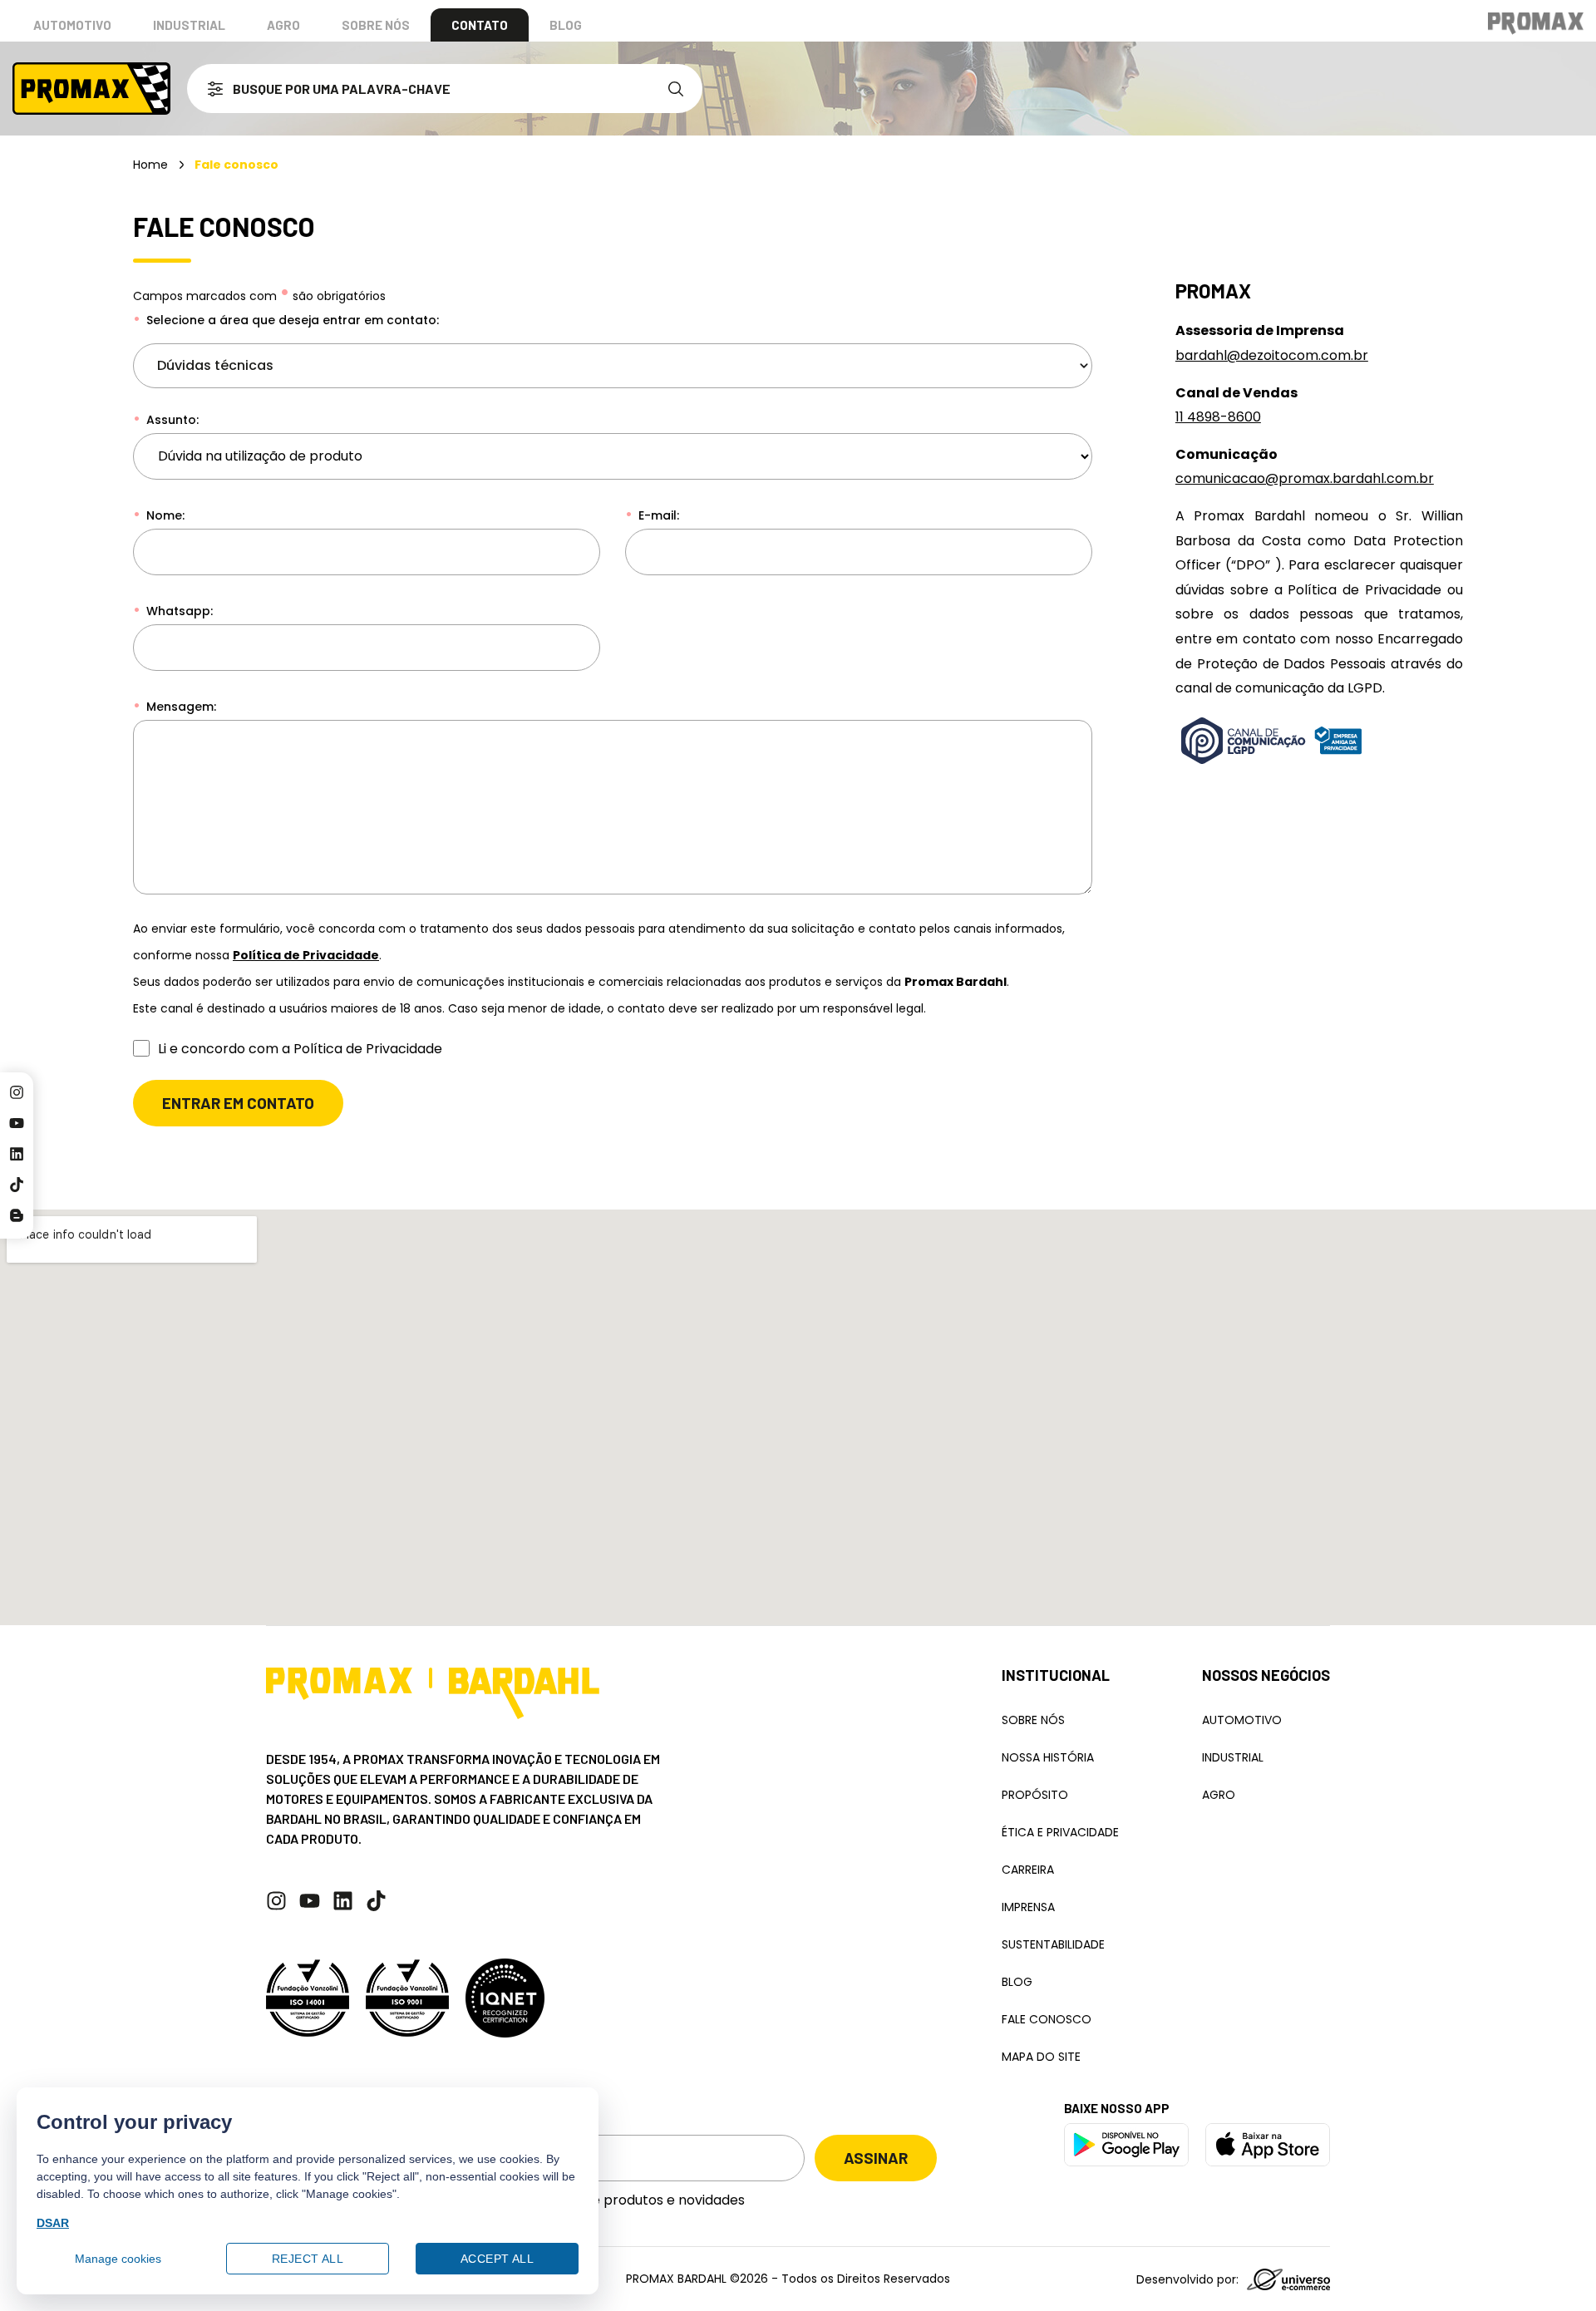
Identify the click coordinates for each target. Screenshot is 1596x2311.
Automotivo (72, 25)
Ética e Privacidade (1060, 1832)
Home (150, 165)
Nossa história (1048, 1757)
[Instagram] (17, 1092)
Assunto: (171, 420)
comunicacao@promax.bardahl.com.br (1305, 478)
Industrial (189, 25)
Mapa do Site (1041, 2057)
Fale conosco (1047, 2019)
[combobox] (421, 89)
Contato (480, 25)
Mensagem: (180, 707)
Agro (283, 25)
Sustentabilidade (1053, 1944)
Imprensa (1028, 1907)
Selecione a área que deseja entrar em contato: (291, 320)
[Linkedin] (17, 1154)
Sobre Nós (1033, 1720)
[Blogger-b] (17, 1215)
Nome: (164, 515)
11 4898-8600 (1218, 417)
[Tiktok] (17, 1185)
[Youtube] (17, 1123)
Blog (566, 25)
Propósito (1035, 1795)
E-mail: (657, 515)
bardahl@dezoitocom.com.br (1272, 355)
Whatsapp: (178, 611)
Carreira (1028, 1870)
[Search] (679, 89)
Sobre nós (376, 25)
